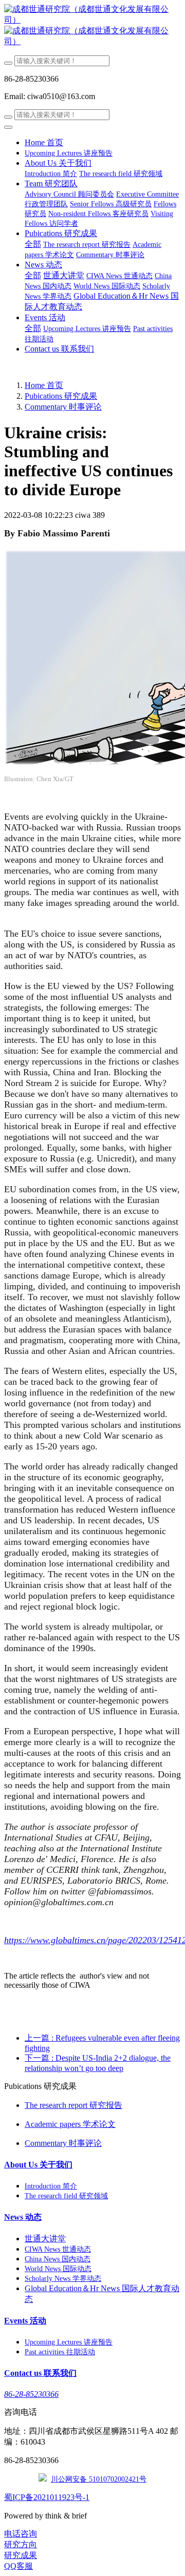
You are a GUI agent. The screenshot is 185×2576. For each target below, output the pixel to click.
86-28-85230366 (31, 2394)
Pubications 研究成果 (61, 396)
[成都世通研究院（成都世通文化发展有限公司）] (92, 26)
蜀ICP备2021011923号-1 (47, 2497)
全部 (33, 244)
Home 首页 (44, 142)
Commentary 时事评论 (63, 407)
